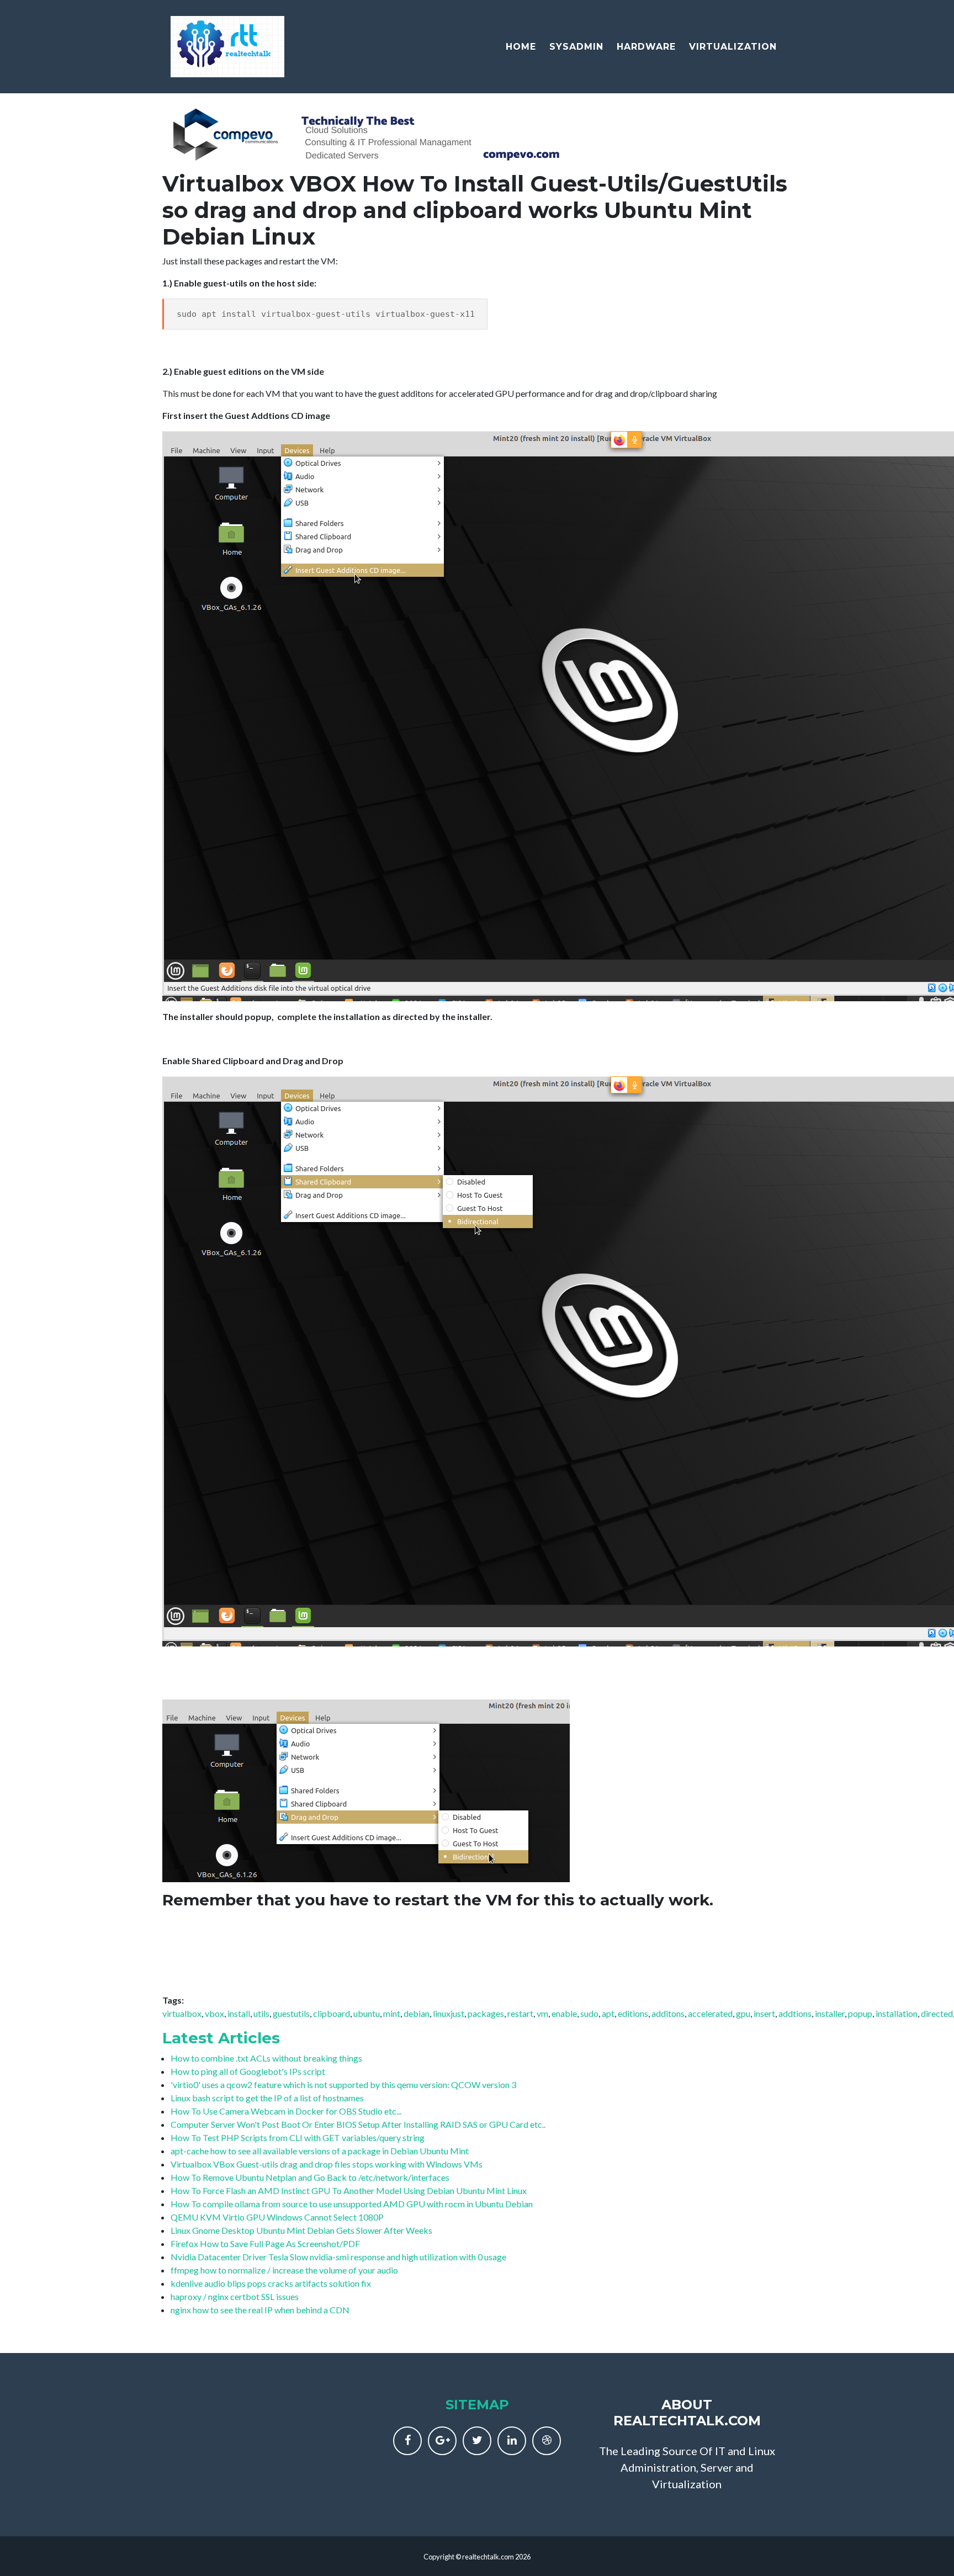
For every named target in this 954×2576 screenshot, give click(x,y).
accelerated (710, 2013)
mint (392, 2013)
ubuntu (367, 2013)
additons (668, 2013)
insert (764, 2013)
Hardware (646, 47)
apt (608, 2013)
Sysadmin (576, 47)
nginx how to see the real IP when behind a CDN (260, 2310)
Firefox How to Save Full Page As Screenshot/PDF (265, 2243)
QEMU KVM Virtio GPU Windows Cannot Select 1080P (277, 2217)
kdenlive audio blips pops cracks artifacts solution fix (271, 2283)
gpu (743, 2013)
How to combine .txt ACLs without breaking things (266, 2058)
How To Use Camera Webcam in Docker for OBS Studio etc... (286, 2111)
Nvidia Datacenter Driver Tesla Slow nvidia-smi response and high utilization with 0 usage (338, 2257)
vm (542, 2013)
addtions (795, 2013)
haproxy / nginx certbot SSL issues (235, 2296)
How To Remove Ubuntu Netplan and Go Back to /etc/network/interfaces (310, 2177)
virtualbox (182, 2013)
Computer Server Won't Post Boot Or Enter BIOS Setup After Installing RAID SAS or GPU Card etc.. (358, 2124)
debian (417, 2013)
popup (860, 2013)
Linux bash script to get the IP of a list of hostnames (267, 2098)
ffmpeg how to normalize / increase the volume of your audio (284, 2270)
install (239, 2013)
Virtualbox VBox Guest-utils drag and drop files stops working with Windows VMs (327, 2164)
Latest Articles (221, 2038)
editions (633, 2013)
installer (830, 2013)
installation (897, 2013)
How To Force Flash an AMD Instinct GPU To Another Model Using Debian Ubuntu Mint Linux (349, 2190)
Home (521, 47)
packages (486, 2013)
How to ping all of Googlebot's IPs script (248, 2071)
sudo (589, 2013)
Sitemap (477, 2405)
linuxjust (449, 2013)
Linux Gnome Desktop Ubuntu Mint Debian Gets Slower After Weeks (301, 2230)
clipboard (332, 2013)
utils (261, 2013)
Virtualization (733, 47)
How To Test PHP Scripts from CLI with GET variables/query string (298, 2137)
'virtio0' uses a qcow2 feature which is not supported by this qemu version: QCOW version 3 (343, 2084)
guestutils (291, 2013)
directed (937, 2013)
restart (520, 2013)
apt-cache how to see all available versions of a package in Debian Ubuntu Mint (320, 2151)
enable (564, 2013)
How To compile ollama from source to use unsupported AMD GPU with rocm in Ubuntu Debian (352, 2204)
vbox (214, 2013)
